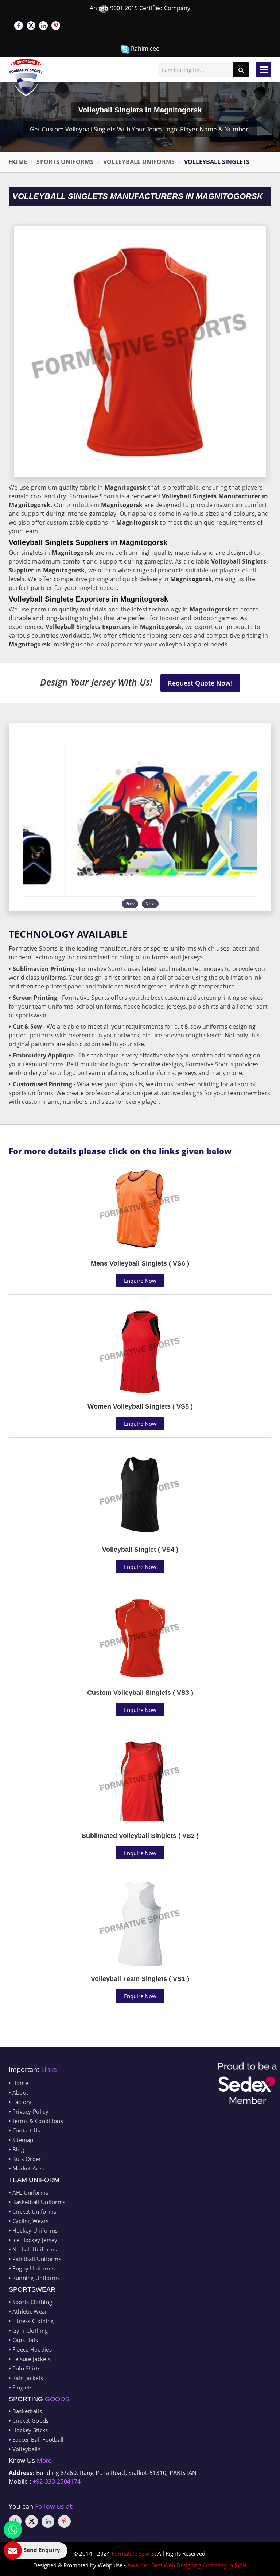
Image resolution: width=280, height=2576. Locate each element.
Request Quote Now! (200, 683)
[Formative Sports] (26, 78)
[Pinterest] (56, 26)
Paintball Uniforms (36, 2259)
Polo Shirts (26, 2368)
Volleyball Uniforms (139, 162)
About (19, 2092)
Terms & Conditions (37, 2121)
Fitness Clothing (32, 2321)
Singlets (22, 2387)
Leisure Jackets (31, 2359)
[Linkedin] (43, 26)
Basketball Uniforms (38, 2202)
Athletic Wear (29, 2311)
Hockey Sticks (29, 2430)
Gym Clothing (29, 2330)
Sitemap (22, 2140)
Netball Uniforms (34, 2249)
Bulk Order (26, 2159)
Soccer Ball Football (37, 2439)
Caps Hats (24, 2340)
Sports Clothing (31, 2302)
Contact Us (25, 2130)
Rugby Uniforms (33, 2268)
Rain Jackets (27, 2378)
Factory (21, 2102)
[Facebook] (19, 26)
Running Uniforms (35, 2278)
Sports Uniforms (65, 162)
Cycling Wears (30, 2221)
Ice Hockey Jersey (34, 2240)
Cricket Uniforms (33, 2211)
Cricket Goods (30, 2420)
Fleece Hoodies (31, 2349)
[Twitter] (31, 26)
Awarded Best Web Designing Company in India (187, 2565)
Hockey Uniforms (34, 2230)
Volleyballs (26, 2449)
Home (18, 162)
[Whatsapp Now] (13, 2530)
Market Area (28, 2168)
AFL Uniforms (29, 2192)
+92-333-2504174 (57, 2481)
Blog (17, 2149)
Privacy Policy (30, 2111)
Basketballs (26, 2411)
